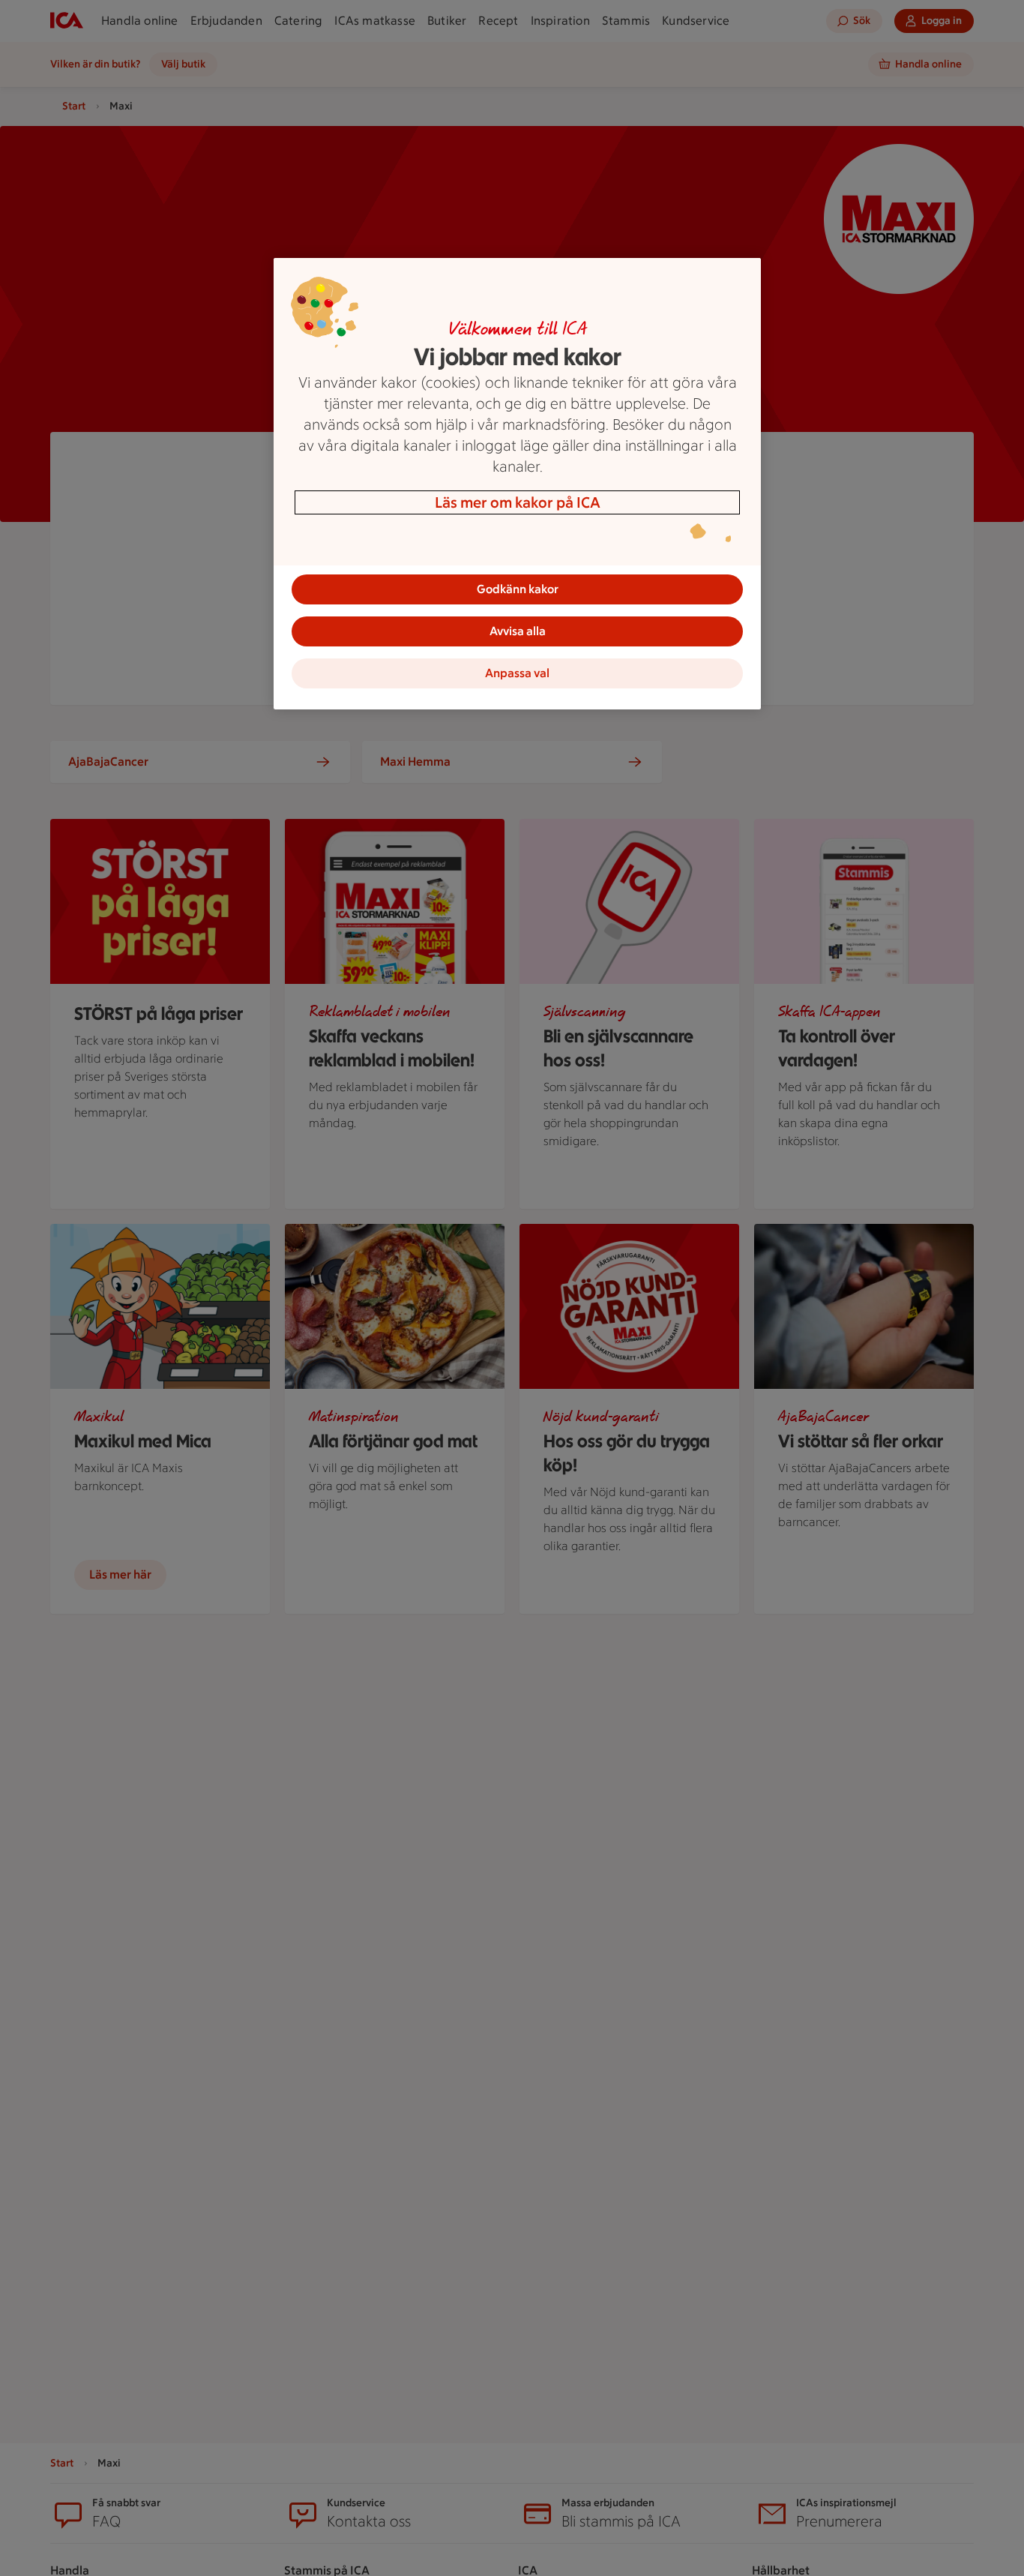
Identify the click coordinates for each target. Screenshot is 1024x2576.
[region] (517, 484)
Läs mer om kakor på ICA (518, 502)
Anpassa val (517, 673)
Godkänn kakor (518, 589)
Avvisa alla (518, 631)
